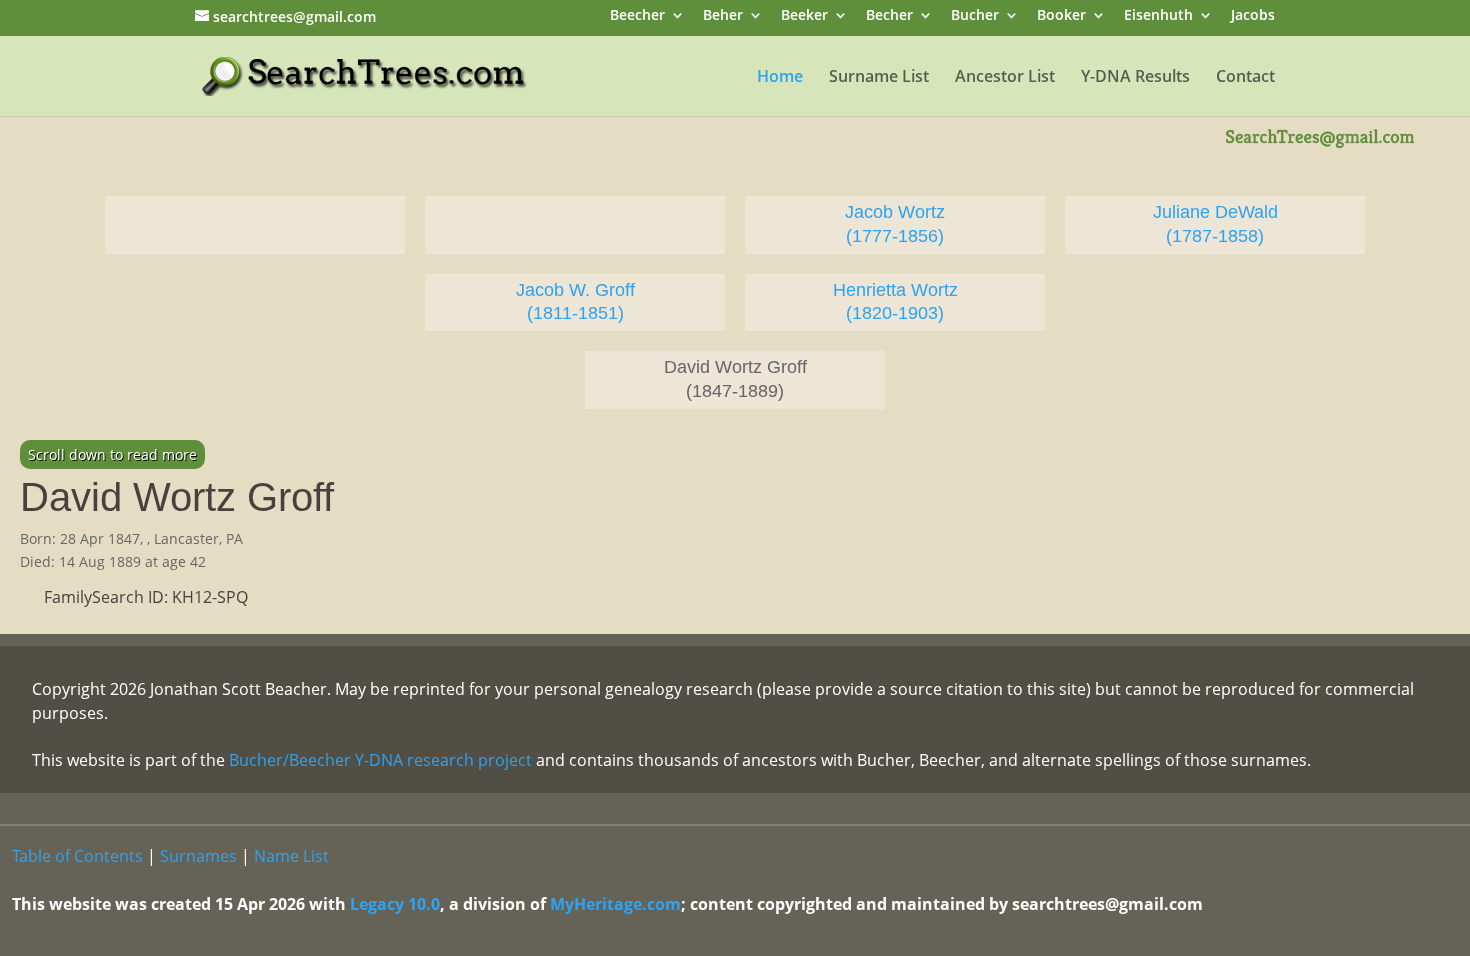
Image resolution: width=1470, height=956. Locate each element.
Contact (1245, 78)
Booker (1061, 16)
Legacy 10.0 (395, 904)
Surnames (198, 856)
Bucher (975, 16)
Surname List (879, 78)
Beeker (804, 16)
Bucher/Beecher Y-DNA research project (380, 760)
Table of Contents (77, 856)
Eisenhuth (1158, 16)
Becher (889, 16)
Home (780, 78)
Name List (291, 856)
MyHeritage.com (615, 904)
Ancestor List (1005, 78)
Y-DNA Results (1135, 78)
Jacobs (1253, 16)
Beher (723, 16)
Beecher (637, 16)
